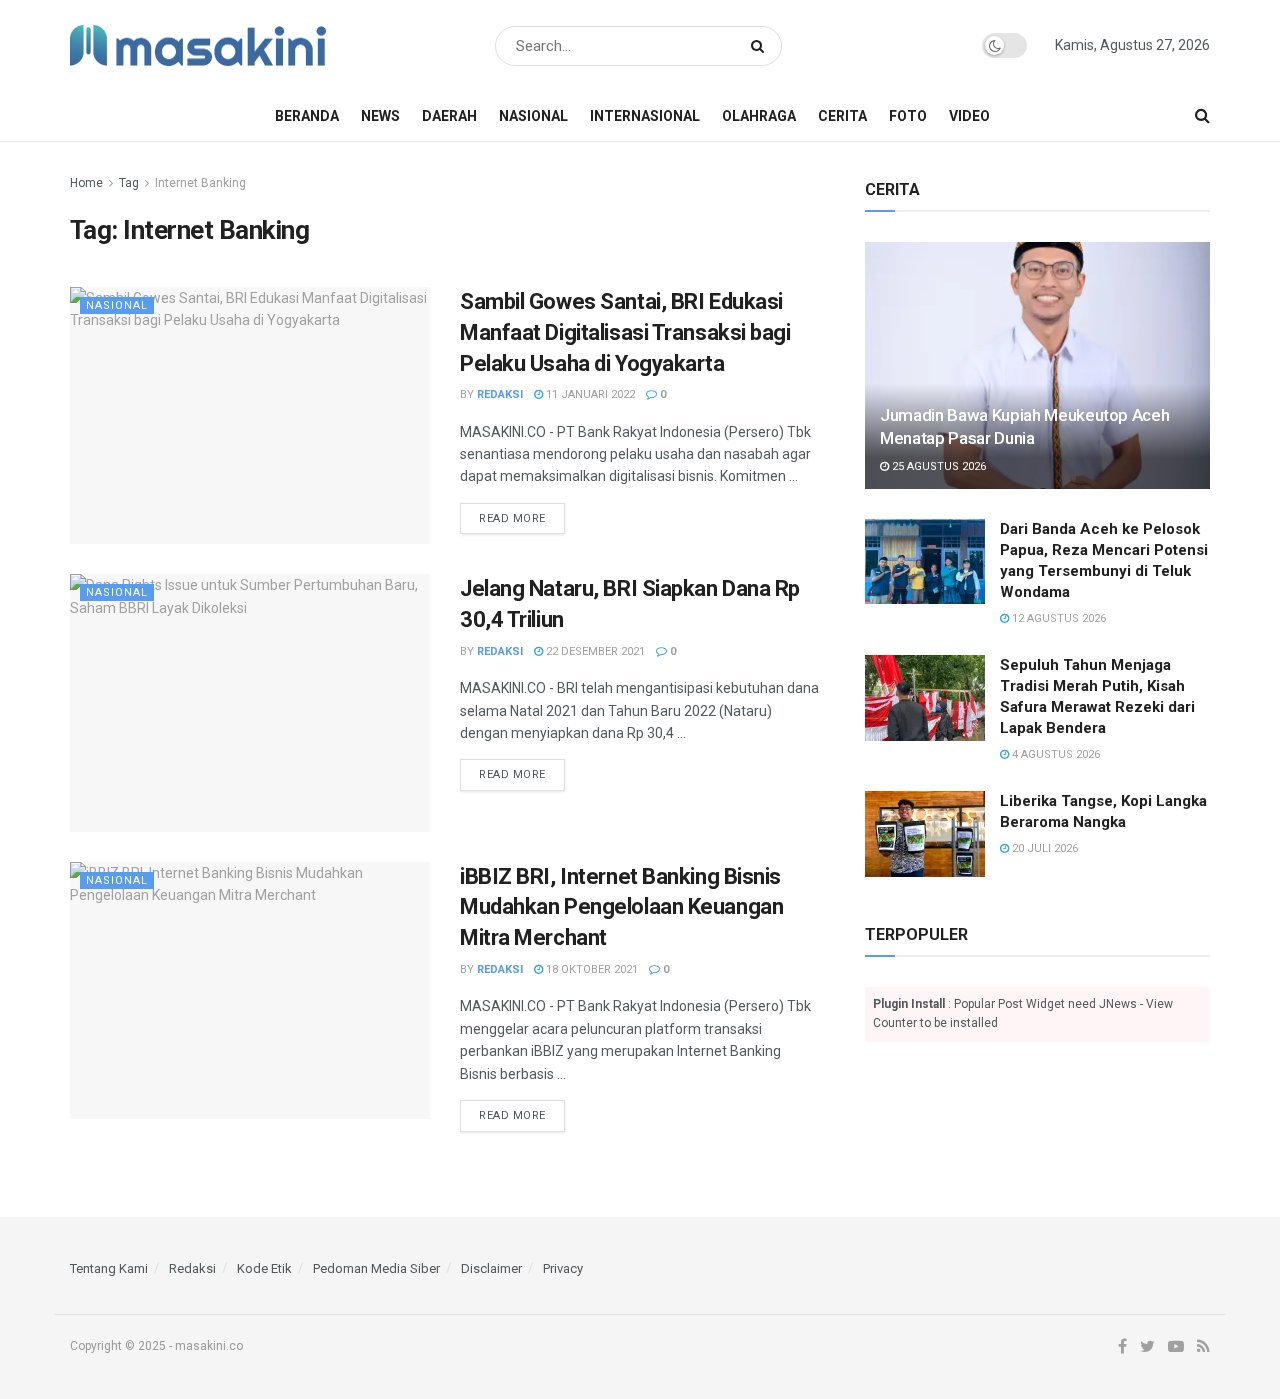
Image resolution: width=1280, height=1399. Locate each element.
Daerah (449, 116)
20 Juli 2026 (1043, 848)
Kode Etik (264, 1268)
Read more (512, 518)
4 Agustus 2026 (1054, 754)
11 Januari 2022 (589, 394)
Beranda (307, 116)
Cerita (842, 116)
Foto (908, 116)
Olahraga (759, 116)
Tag (129, 183)
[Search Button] (761, 46)
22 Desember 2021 (594, 651)
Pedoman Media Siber (376, 1268)
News (380, 116)
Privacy (563, 1268)
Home (86, 183)
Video (969, 116)
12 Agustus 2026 (1057, 618)
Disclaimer (491, 1268)
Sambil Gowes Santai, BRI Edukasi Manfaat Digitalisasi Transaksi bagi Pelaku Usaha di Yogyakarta (625, 332)
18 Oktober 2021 (590, 969)
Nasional (533, 116)
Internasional (645, 116)
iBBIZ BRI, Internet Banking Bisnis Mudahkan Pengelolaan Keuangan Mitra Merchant (621, 907)
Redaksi (500, 394)
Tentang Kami (109, 1268)
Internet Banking (200, 183)
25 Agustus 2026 (937, 466)
